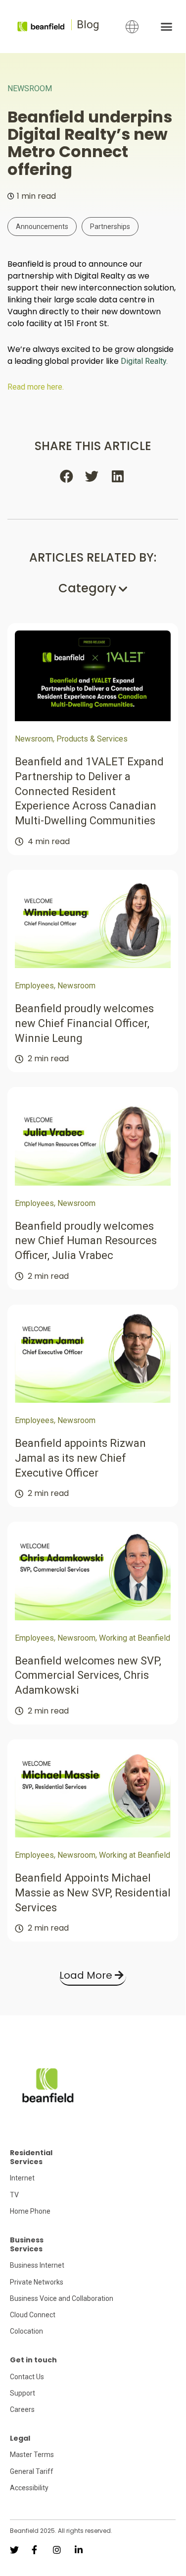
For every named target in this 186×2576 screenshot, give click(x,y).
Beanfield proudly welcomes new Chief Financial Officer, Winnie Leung (84, 1023)
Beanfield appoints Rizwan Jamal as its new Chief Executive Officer (80, 1458)
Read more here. (36, 387)
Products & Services (92, 739)
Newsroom (30, 88)
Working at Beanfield (135, 1638)
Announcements (42, 227)
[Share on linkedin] (118, 476)
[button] (166, 27)
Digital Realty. (144, 361)
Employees (34, 986)
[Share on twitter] (93, 476)
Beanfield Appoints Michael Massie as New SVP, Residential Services (93, 1892)
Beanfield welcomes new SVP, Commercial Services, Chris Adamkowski (88, 1675)
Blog (88, 25)
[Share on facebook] (67, 476)
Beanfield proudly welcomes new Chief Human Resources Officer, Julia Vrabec (86, 1241)
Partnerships (110, 227)
